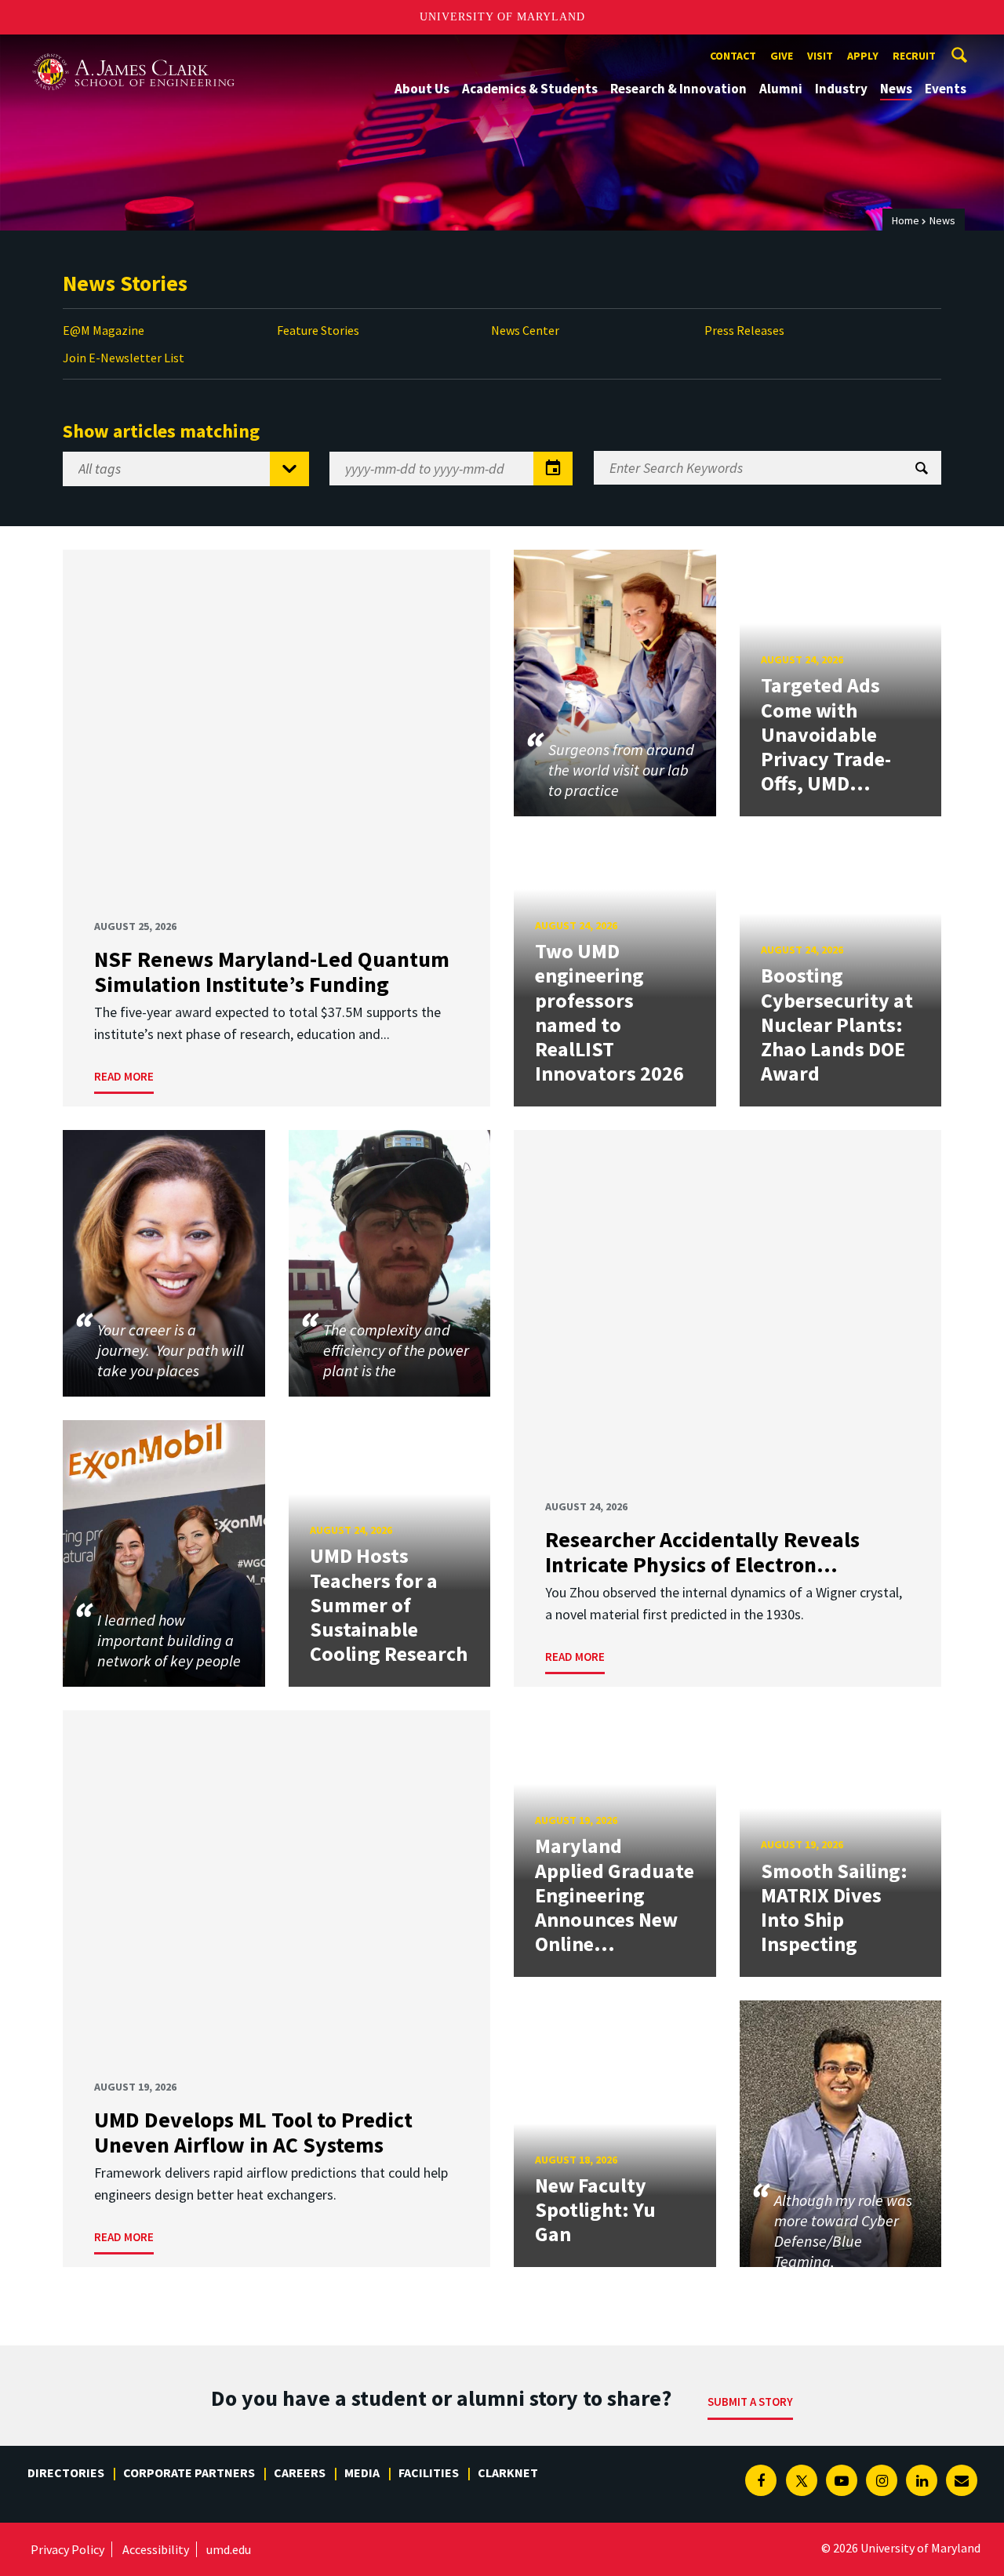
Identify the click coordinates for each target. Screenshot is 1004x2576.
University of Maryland (502, 17)
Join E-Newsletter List (124, 358)
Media (362, 2472)
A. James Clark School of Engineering (133, 49)
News (896, 89)
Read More (124, 1076)
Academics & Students (530, 89)
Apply (863, 56)
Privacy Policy (67, 2549)
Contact (733, 56)
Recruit (914, 56)
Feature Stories (318, 330)
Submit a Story (750, 2402)
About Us (422, 89)
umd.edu (229, 2549)
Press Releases (744, 330)
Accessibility (156, 2549)
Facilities (429, 2472)
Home (906, 220)
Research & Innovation (678, 89)
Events (946, 89)
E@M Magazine (104, 330)
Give (782, 56)
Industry (841, 89)
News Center (525, 330)
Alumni (781, 89)
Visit (820, 56)
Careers (300, 2472)
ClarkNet (508, 2472)
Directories (66, 2472)
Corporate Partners (189, 2472)
